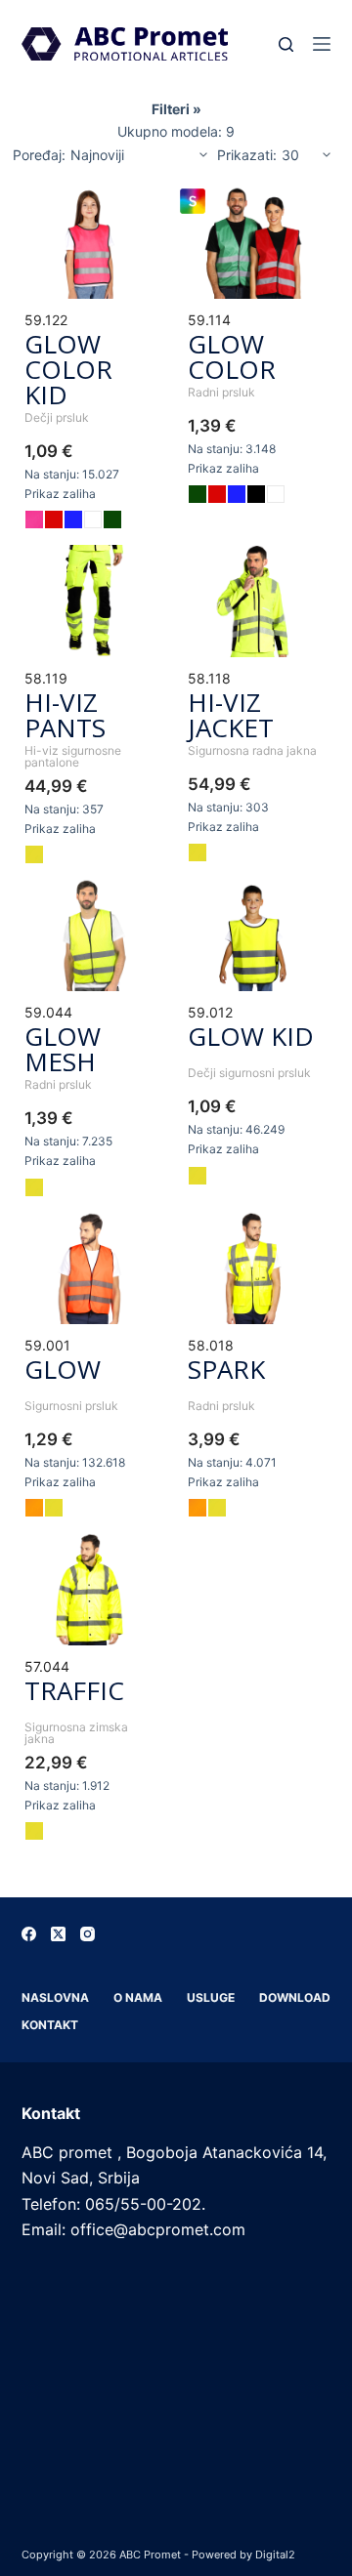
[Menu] (322, 44)
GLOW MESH (63, 1049)
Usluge (211, 1997)
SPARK (226, 1369)
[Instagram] (88, 1934)
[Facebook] (29, 1934)
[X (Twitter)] (58, 1934)
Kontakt (50, 2025)
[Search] (286, 44)
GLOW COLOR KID (68, 369)
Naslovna (55, 1997)
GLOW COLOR (232, 356)
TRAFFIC (74, 1690)
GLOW (63, 1369)
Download (295, 1997)
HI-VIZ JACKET (231, 715)
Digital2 (275, 2555)
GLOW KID (251, 1036)
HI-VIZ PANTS (65, 715)
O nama (138, 1997)
